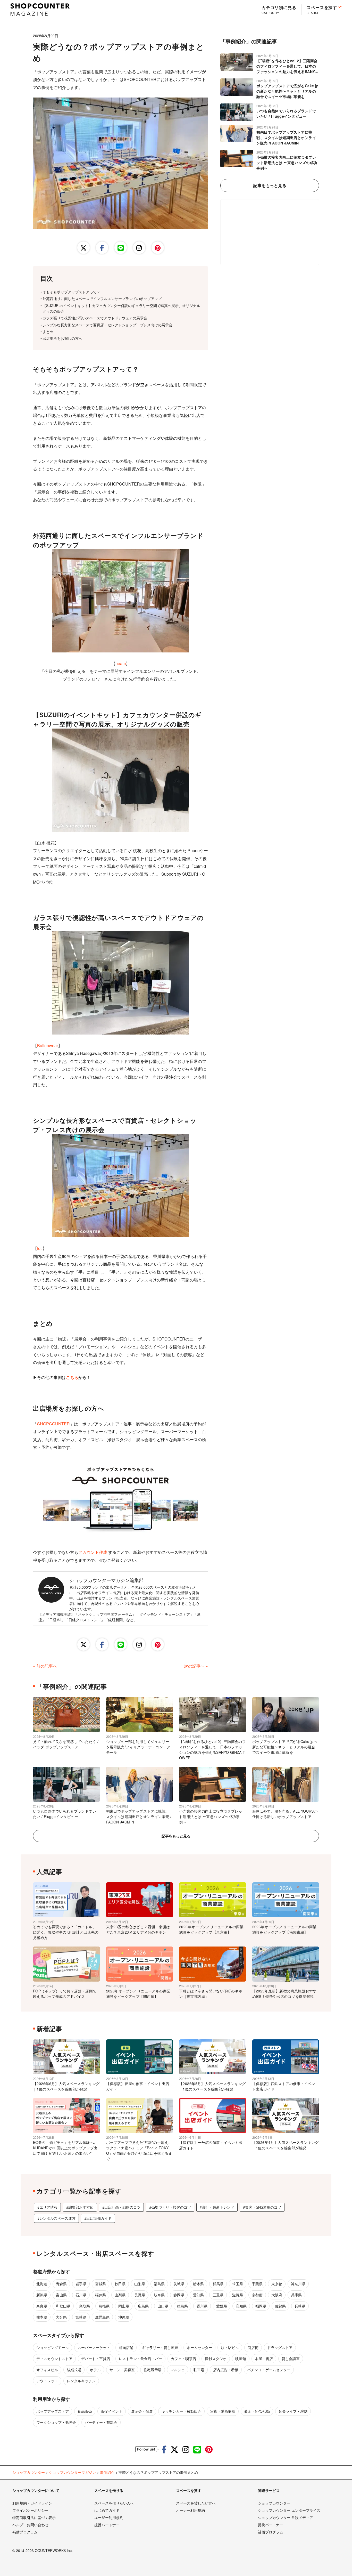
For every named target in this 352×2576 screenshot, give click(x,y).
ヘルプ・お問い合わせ (30, 2525)
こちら (72, 1377)
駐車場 (199, 2370)
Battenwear (48, 1045)
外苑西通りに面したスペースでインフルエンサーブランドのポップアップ (102, 298)
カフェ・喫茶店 (183, 2359)
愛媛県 (222, 2306)
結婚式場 (74, 2370)
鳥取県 (85, 2306)
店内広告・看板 (226, 2370)
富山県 (61, 2295)
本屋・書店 (264, 2359)
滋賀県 (238, 2295)
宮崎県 (81, 2317)
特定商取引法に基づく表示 (34, 2517)
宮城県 (100, 2284)
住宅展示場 (153, 2370)
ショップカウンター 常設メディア (286, 2517)
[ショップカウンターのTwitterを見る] (174, 2449)
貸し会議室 (291, 2359)
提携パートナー (107, 2525)
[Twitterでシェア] (83, 248)
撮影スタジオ (216, 2359)
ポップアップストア (53, 2411)
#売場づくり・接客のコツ (170, 2207)
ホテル (95, 2370)
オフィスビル (47, 2370)
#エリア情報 (47, 2207)
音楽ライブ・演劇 (293, 2411)
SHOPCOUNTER (53, 1424)
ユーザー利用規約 (109, 2517)
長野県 (140, 2295)
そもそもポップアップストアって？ (71, 292)
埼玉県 (238, 2284)
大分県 (61, 2317)
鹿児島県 (102, 2317)
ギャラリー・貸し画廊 (160, 2347)
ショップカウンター (274, 2503)
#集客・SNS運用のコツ (262, 2207)
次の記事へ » (196, 1666)
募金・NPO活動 (257, 2411)
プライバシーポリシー (30, 2510)
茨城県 (179, 2284)
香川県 (202, 2306)
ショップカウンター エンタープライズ (289, 2510)
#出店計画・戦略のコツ (121, 2207)
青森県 (61, 2284)
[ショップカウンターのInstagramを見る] (186, 2449)
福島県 (159, 2284)
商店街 (253, 2347)
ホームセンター (199, 2347)
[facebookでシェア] (102, 248)
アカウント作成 (93, 1552)
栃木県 (198, 2284)
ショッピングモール (53, 2347)
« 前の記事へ (45, 1666)
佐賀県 (280, 2306)
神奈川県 (298, 2284)
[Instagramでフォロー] (139, 248)
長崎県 (300, 2306)
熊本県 (42, 2317)
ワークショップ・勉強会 (56, 2422)
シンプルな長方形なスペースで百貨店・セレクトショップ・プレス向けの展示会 (107, 325)
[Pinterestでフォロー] (158, 248)
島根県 (104, 2306)
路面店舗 (126, 2347)
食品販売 (85, 2411)
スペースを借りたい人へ (114, 2503)
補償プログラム (25, 2532)
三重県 (218, 2295)
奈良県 (42, 2306)
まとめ (48, 332)
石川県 (81, 2295)
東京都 (277, 2284)
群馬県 (218, 2284)
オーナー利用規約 (190, 2510)
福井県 (100, 2295)
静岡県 (179, 2295)
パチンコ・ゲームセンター (269, 2370)
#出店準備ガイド (98, 2218)
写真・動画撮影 (223, 2411)
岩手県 (81, 2284)
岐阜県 (159, 2295)
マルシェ (178, 2370)
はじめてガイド (107, 2510)
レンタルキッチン (81, 2381)
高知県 (241, 2306)
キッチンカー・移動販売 (181, 2411)
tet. (40, 1248)
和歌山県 (63, 2306)
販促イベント (112, 2411)
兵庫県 (296, 2295)
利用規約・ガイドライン (32, 2503)
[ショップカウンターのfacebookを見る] (164, 2449)
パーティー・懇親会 (101, 2422)
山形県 (140, 2284)
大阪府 (277, 2295)
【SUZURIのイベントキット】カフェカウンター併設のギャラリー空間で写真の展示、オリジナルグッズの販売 (121, 308)
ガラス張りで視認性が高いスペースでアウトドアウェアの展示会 (95, 318)
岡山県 (124, 2306)
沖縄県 (124, 2317)
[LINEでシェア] (121, 248)
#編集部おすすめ (80, 2207)
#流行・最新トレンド (217, 2207)
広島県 (143, 2306)
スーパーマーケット (94, 2347)
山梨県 (120, 2295)
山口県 (163, 2306)
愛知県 (198, 2295)
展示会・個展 (142, 2411)
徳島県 (182, 2306)
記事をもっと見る (270, 185)
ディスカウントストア (54, 2359)
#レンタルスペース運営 (56, 2218)
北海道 (42, 2284)
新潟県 (42, 2295)
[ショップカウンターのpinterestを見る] (209, 2449)
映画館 (241, 2359)
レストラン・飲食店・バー (140, 2359)
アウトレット (47, 2381)
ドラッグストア (280, 2347)
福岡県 (261, 2306)
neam (121, 663)
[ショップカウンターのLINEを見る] (197, 2449)
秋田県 (120, 2284)
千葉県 (257, 2284)
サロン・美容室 (122, 2370)
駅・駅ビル (230, 2347)
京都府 (257, 2295)
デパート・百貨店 (96, 2359)
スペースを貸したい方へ (196, 2503)
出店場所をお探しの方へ (62, 338)
